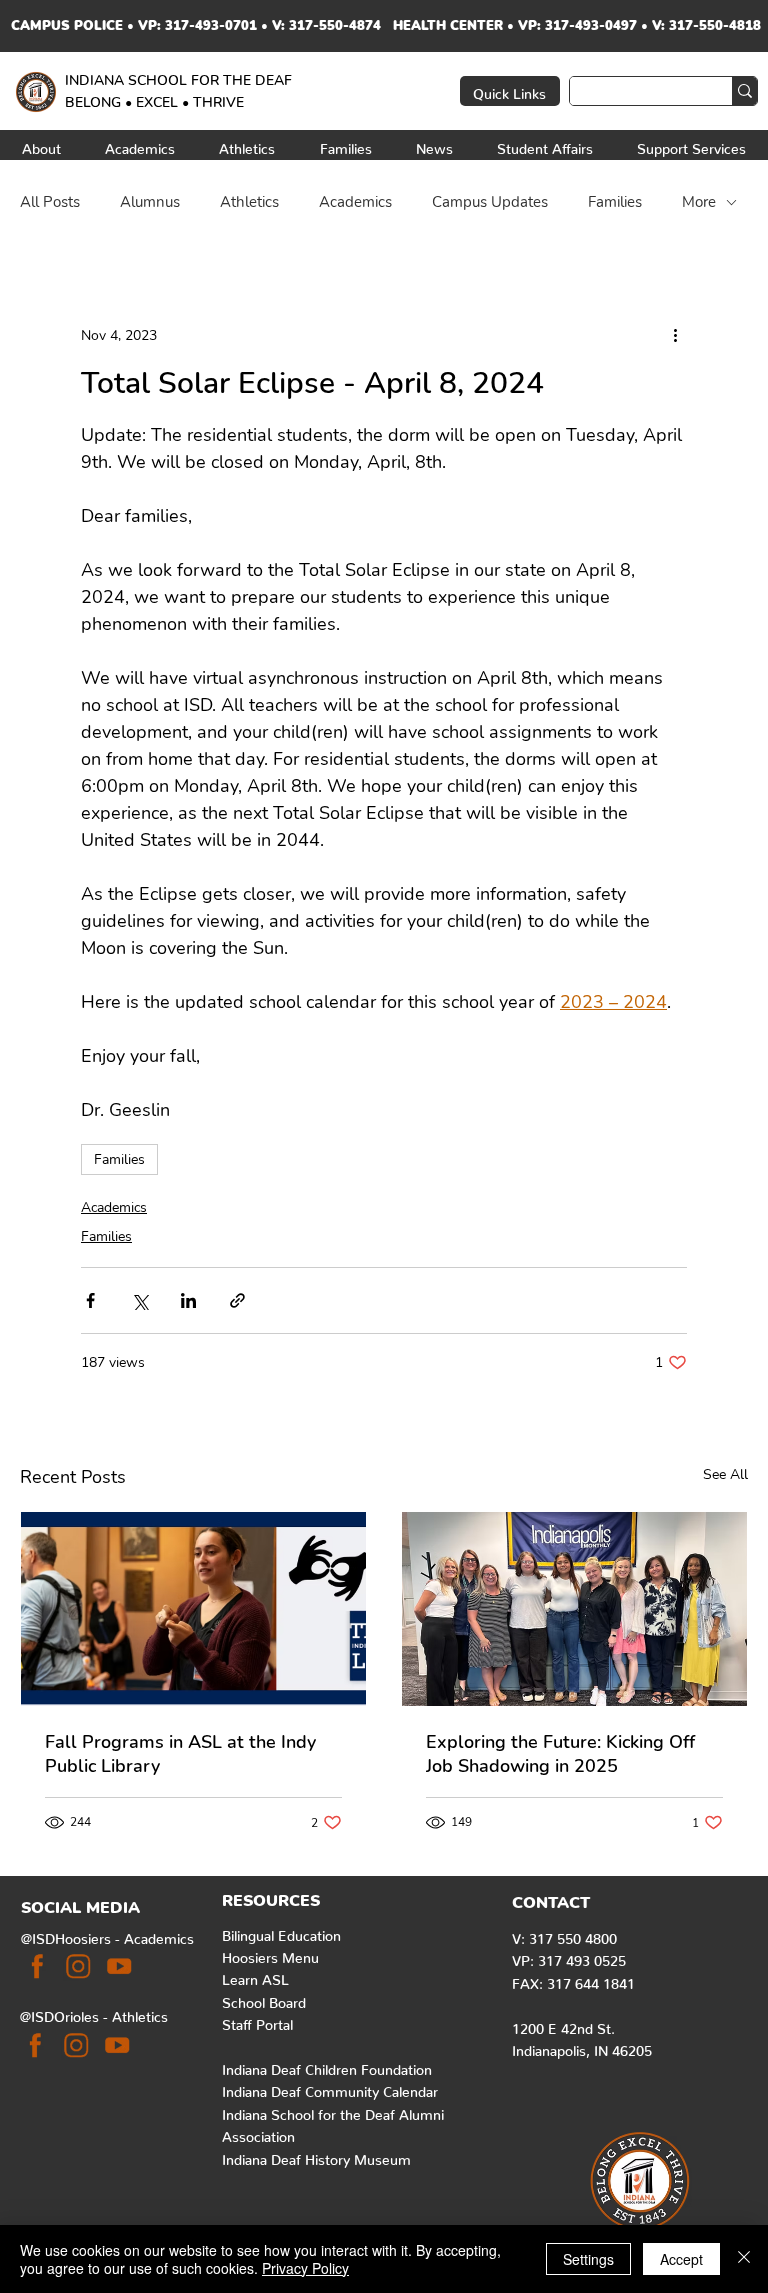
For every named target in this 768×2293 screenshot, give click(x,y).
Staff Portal (257, 2021)
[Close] (744, 2259)
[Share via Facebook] (90, 1300)
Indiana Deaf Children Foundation (327, 2066)
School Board (264, 1999)
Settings (588, 2259)
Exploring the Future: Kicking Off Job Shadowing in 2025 (560, 1754)
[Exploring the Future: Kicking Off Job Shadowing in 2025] (574, 1609)
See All (725, 1474)
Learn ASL (255, 1976)
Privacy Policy (305, 2268)
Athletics (249, 202)
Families (615, 202)
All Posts (50, 202)
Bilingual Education (281, 1932)
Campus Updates (490, 202)
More (699, 202)
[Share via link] (237, 1300)
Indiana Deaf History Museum (316, 2156)
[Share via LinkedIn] (188, 1300)
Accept (681, 2259)
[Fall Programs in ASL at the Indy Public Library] (193, 1609)
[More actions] (675, 335)
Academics (355, 202)
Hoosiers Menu (270, 1954)
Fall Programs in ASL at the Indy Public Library (180, 1754)
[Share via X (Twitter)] (139, 1300)
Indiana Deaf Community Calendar (330, 2088)
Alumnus (150, 202)
